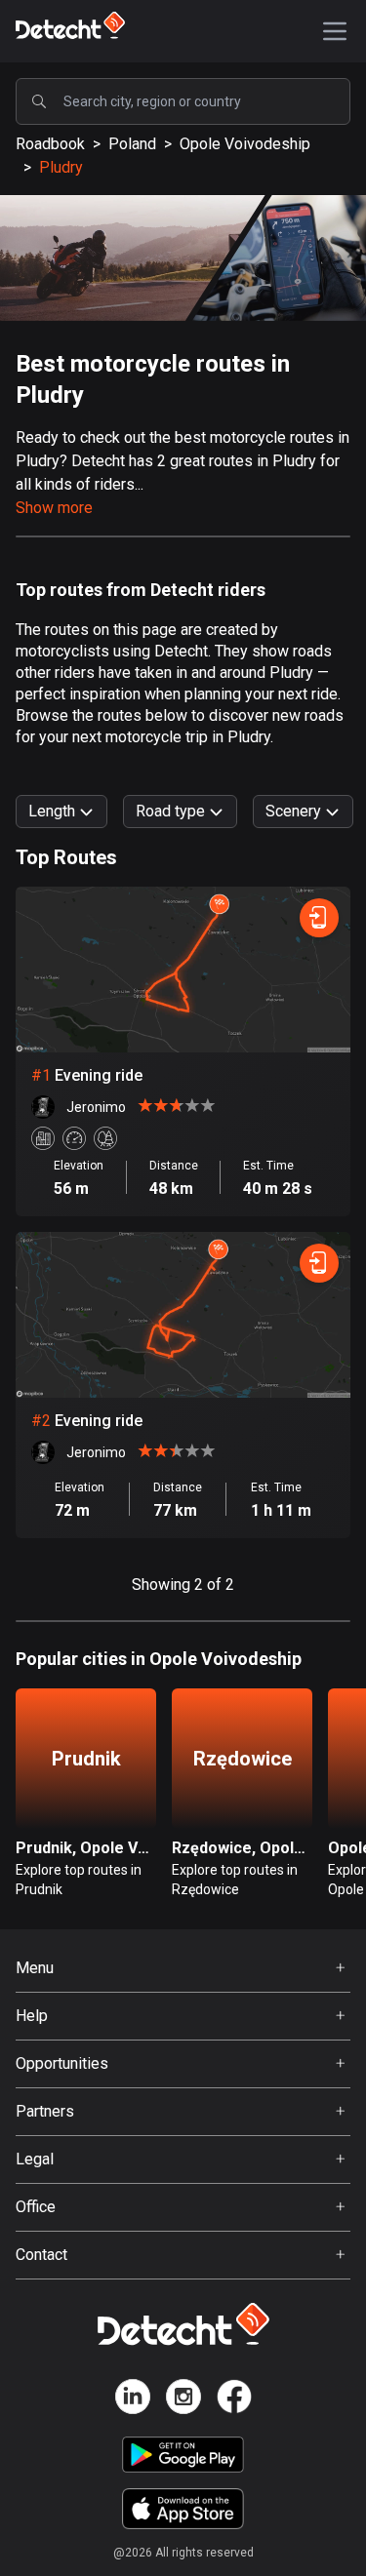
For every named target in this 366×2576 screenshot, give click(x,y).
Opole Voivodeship (245, 144)
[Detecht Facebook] (234, 2400)
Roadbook (50, 144)
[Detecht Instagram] (183, 2400)
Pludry (61, 167)
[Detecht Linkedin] (133, 2400)
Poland (132, 144)
